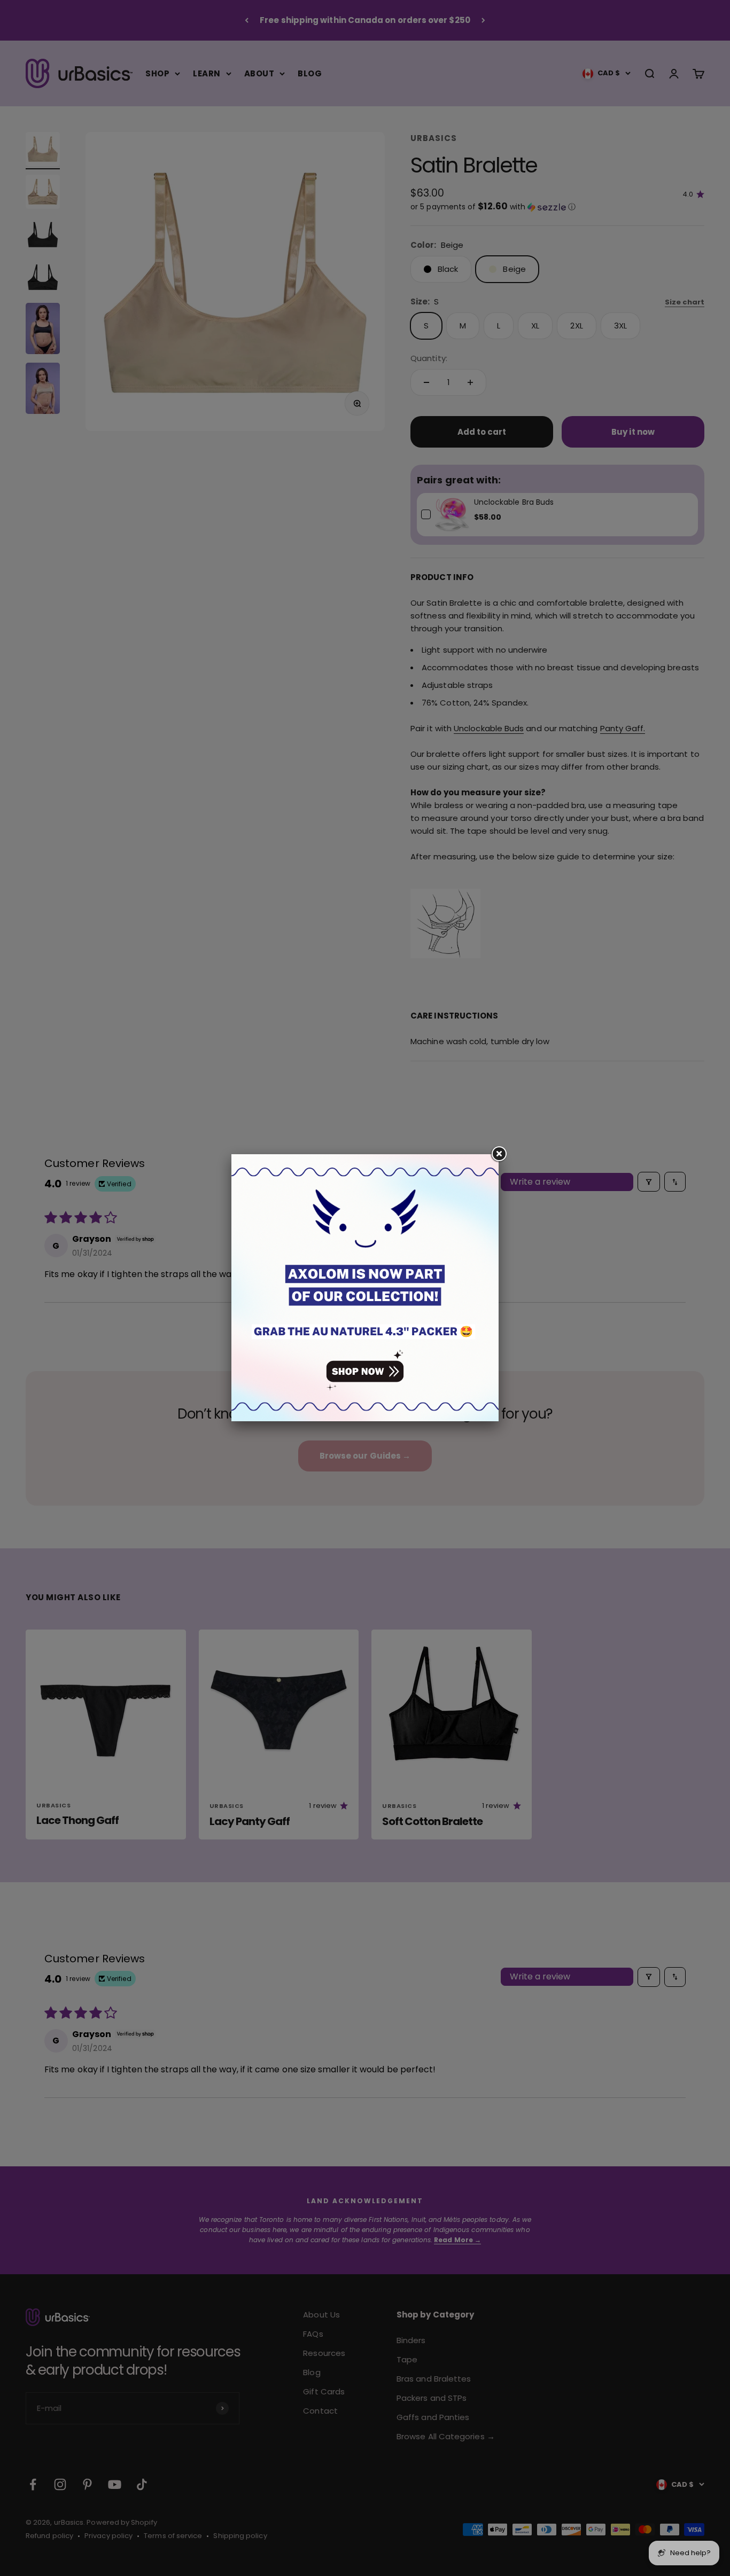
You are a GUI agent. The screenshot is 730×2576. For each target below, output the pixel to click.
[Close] (499, 1154)
